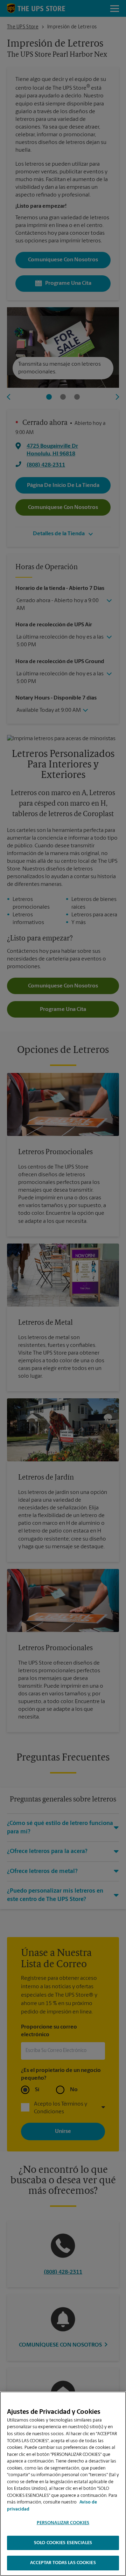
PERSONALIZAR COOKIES (63, 2523)
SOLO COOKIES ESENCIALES (63, 2543)
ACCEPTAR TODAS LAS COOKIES (63, 2563)
